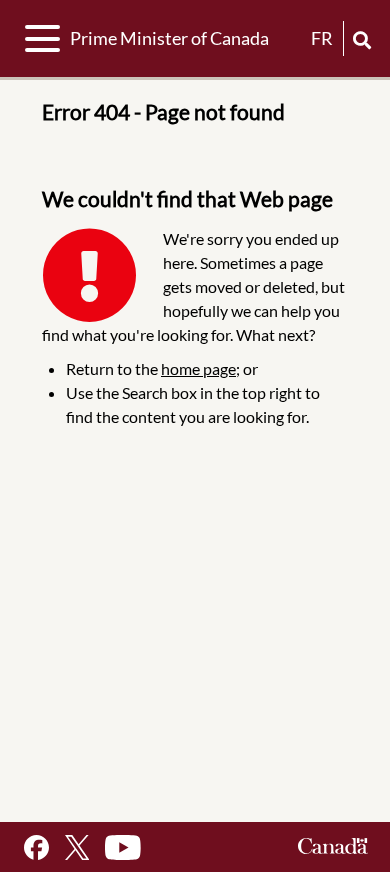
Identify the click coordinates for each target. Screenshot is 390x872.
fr (322, 38)
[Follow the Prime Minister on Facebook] (36, 847)
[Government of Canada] (333, 847)
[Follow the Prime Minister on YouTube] (123, 847)
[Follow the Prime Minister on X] (77, 847)
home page (198, 368)
